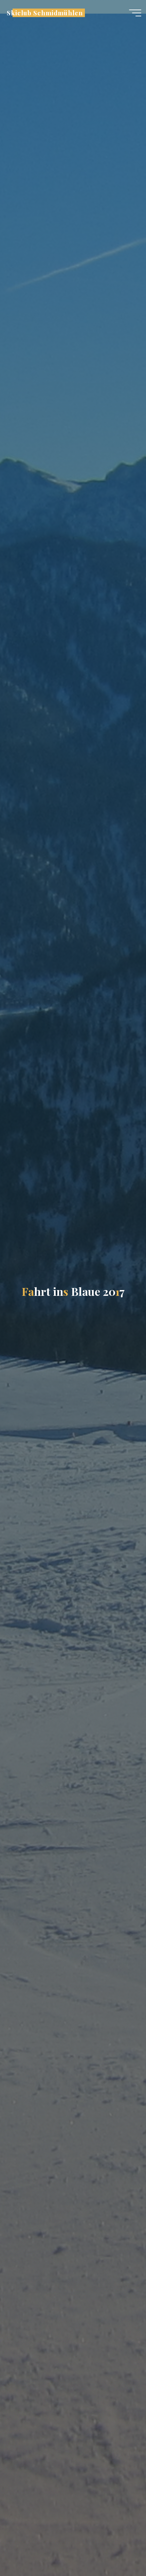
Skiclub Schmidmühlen (45, 13)
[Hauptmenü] (135, 13)
